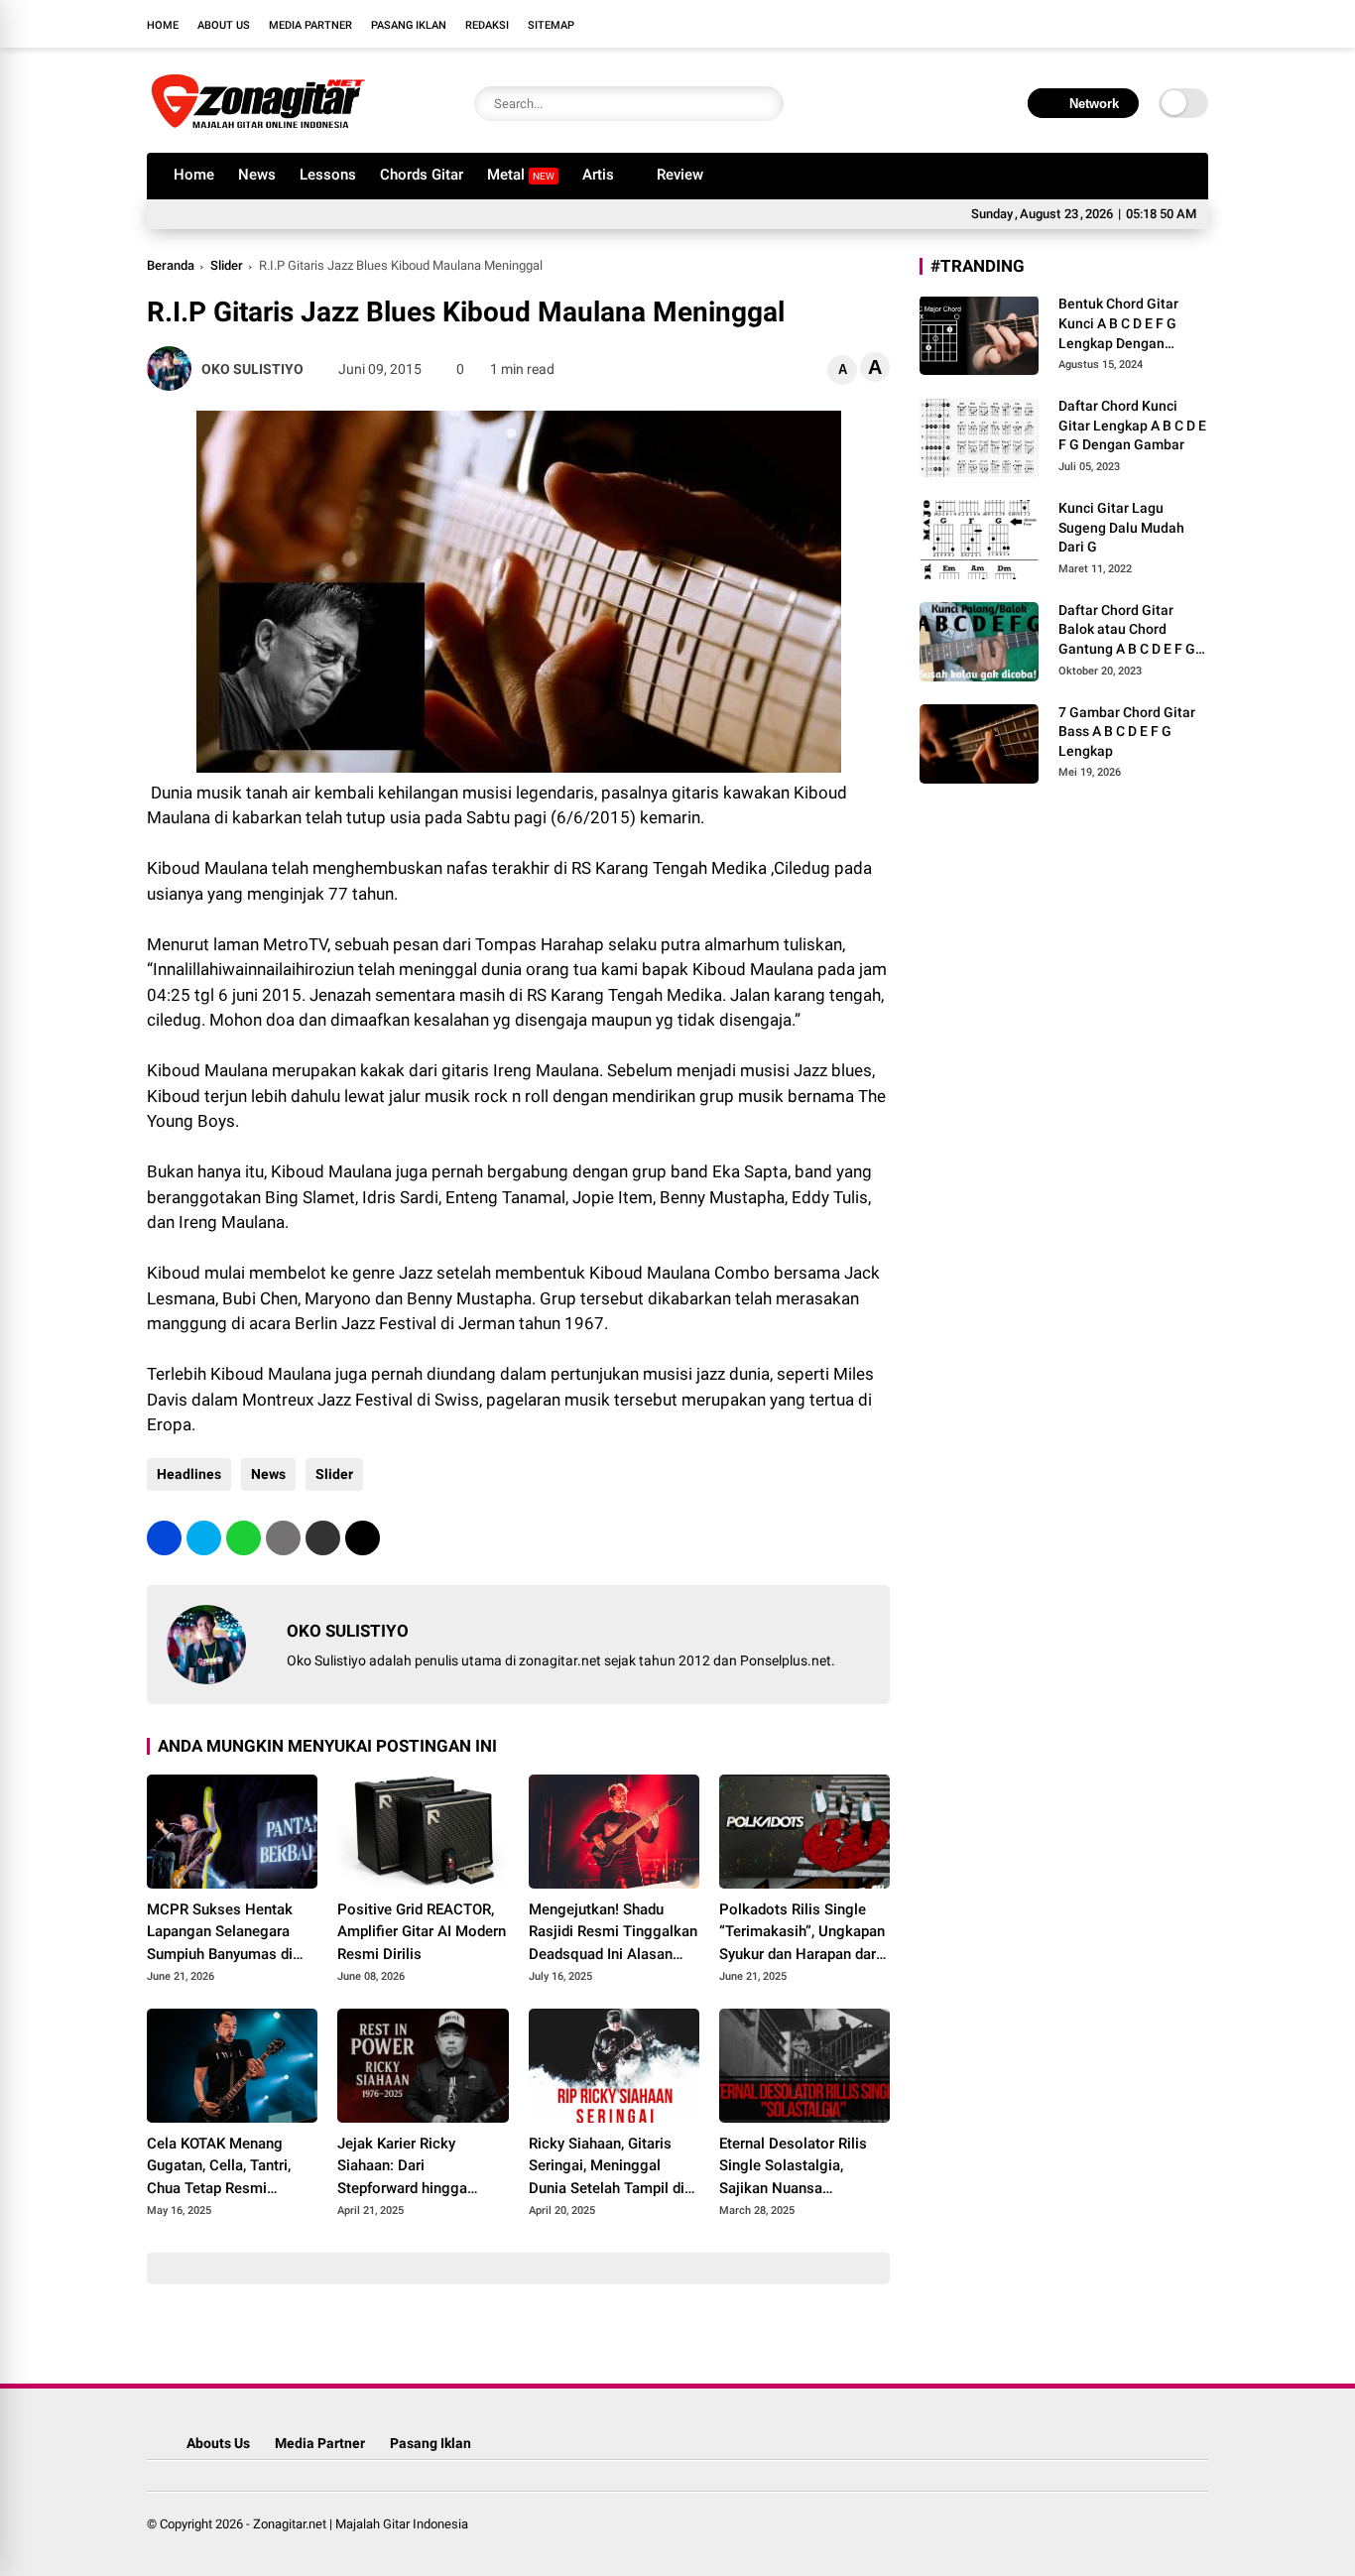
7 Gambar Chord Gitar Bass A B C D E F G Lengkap (1127, 731)
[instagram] (1139, 24)
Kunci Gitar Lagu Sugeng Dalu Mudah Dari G (1121, 527)
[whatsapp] (244, 1538)
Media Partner (310, 25)
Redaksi (487, 25)
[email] (323, 1538)
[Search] (764, 104)
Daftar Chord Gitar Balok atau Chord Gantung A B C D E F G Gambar (1127, 630)
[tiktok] (1198, 24)
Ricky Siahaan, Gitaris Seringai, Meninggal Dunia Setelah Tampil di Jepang (607, 2167)
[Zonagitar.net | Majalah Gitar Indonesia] (258, 127)
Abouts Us (218, 2443)
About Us (224, 25)
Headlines (189, 1474)
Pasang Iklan (409, 25)
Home (163, 25)
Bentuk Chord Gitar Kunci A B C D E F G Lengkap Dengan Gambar (1118, 324)
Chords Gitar (422, 175)
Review (680, 175)
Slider (227, 265)
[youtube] (1169, 24)
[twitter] (1109, 24)
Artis (598, 175)
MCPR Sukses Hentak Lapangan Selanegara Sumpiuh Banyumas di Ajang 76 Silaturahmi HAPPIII (220, 1933)
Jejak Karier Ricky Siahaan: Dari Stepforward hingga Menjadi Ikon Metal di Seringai (409, 2167)
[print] (283, 1538)
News (257, 175)
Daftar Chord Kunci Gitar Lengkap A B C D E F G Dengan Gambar (1132, 425)
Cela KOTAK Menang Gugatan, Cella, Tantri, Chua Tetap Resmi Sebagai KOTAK (219, 2167)
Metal (521, 175)
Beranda (171, 265)
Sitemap (551, 25)
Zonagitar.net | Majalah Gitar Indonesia (361, 2524)
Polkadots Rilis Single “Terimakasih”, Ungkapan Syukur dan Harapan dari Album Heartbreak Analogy (802, 1933)
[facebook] (1079, 24)
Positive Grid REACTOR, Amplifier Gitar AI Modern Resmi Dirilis (422, 1932)
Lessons (328, 175)
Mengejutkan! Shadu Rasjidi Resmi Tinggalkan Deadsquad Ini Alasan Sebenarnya (613, 1933)
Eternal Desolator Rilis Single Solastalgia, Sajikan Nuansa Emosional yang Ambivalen (793, 2167)
